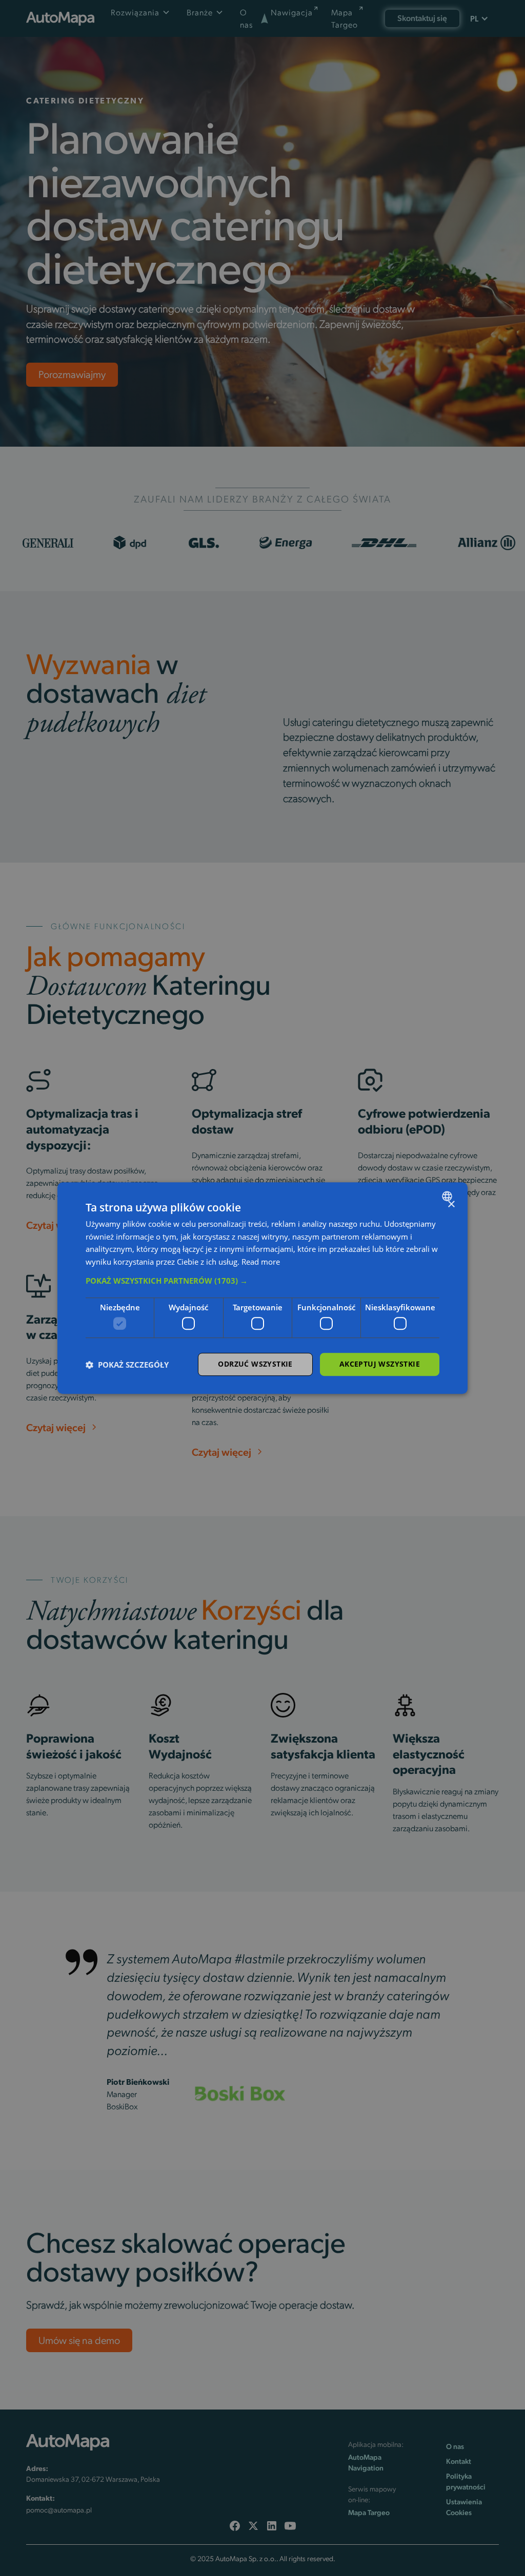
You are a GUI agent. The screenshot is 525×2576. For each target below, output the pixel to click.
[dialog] (262, 1288)
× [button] (451, 1205)
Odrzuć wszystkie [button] (255, 1364)
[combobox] (448, 1196)
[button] (262, 1281)
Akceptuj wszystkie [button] (380, 1364)
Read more (261, 1262)
